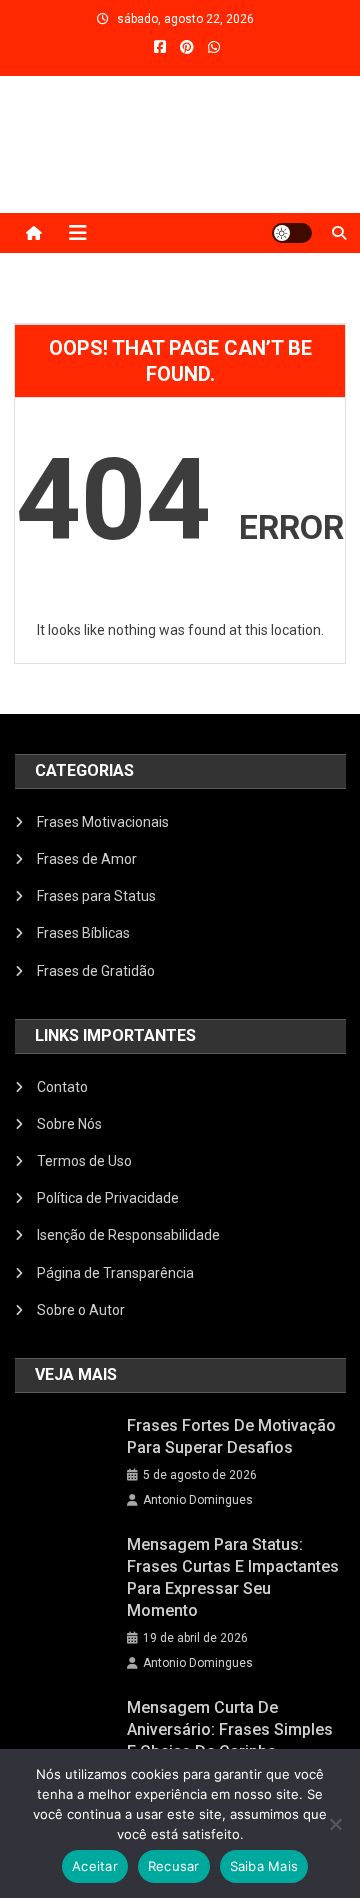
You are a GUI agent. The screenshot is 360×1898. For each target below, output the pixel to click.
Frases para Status (96, 896)
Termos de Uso (84, 1161)
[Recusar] (335, 1824)
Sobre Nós (69, 1124)
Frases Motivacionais (103, 822)
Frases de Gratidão (96, 971)
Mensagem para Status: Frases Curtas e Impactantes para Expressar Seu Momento (233, 1577)
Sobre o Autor (81, 1310)
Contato (62, 1087)
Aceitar (95, 1866)
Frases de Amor (87, 859)
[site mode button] (292, 233)
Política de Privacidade (108, 1198)
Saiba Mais (264, 1866)
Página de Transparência (115, 1273)
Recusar (174, 1866)
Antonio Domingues (198, 1500)
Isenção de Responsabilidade (128, 1235)
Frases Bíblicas (83, 933)
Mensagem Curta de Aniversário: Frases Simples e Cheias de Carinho (230, 1729)
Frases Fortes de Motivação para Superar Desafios (231, 1436)
